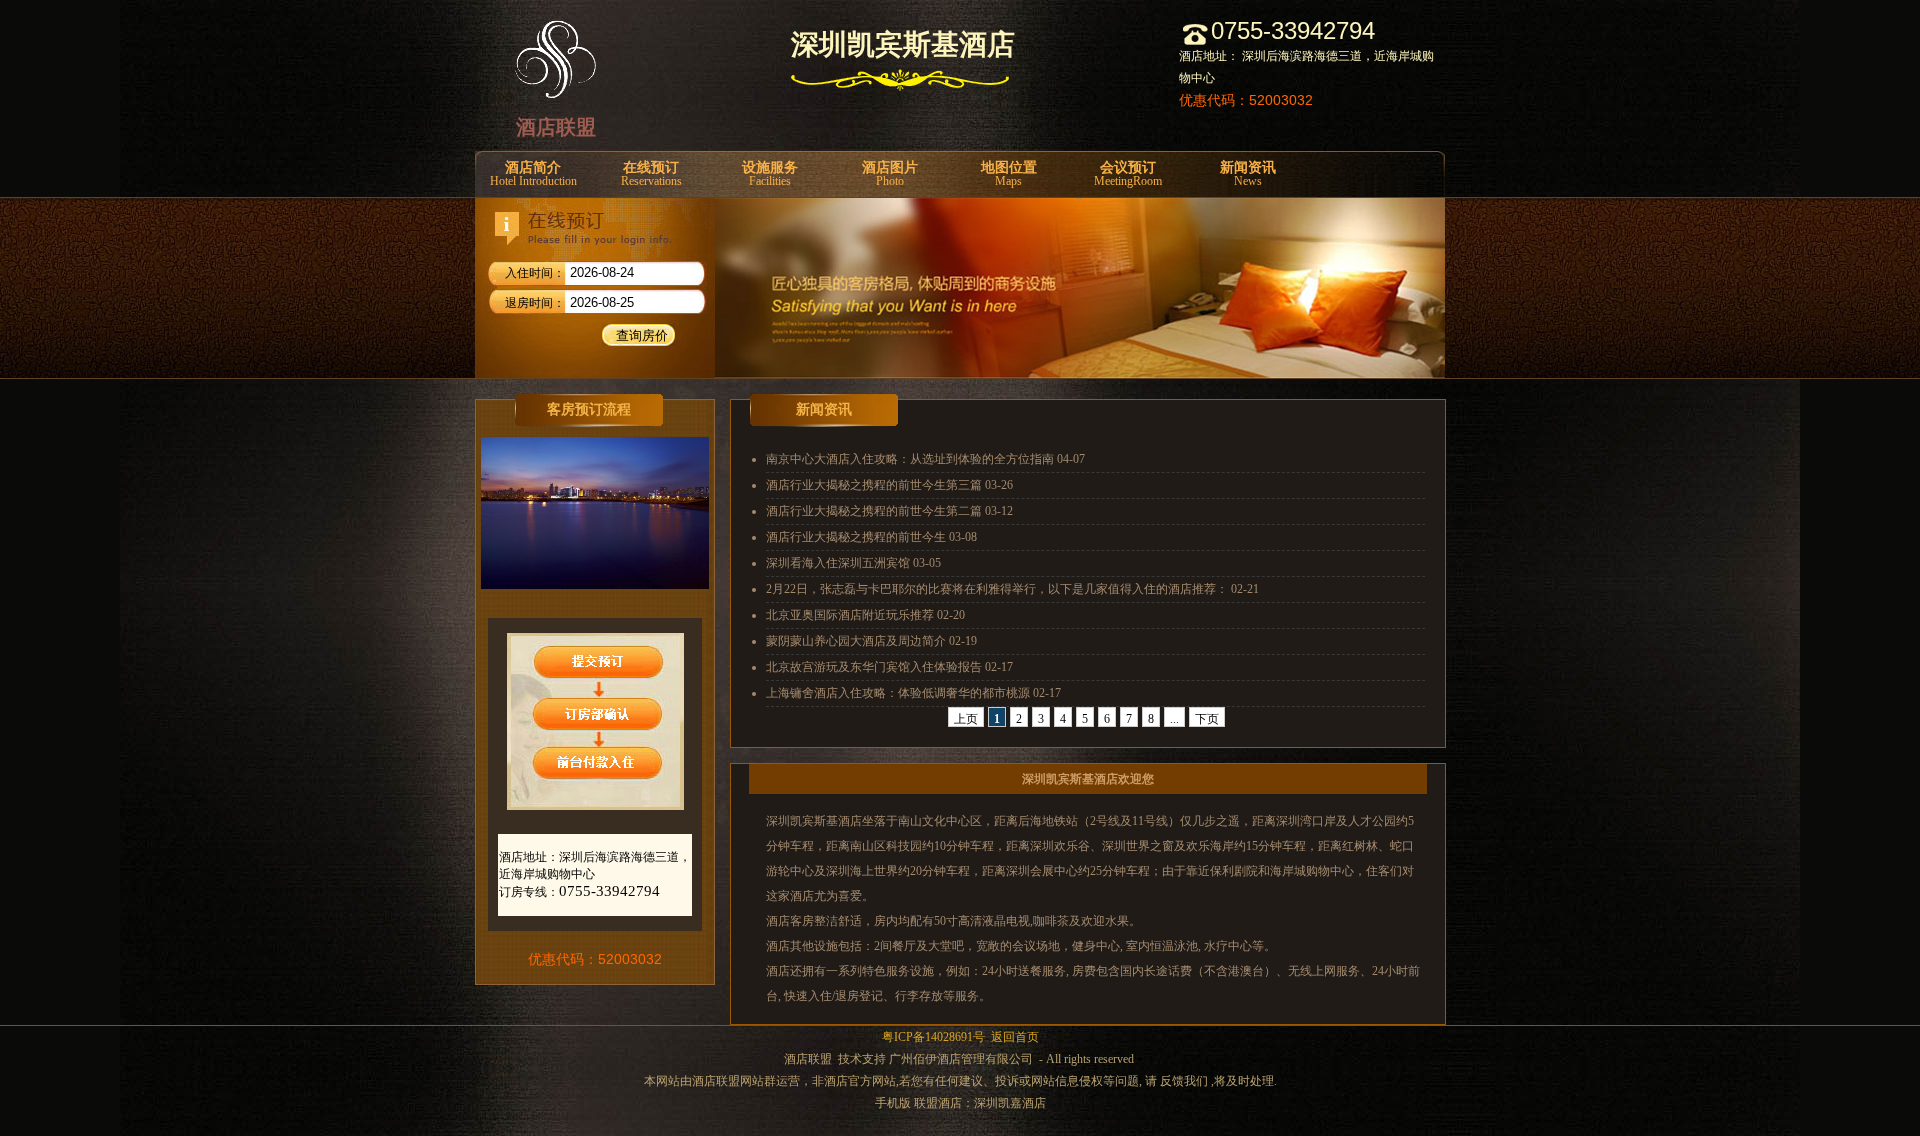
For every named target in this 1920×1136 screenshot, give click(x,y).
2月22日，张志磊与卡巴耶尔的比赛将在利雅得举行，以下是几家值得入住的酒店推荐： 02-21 (1012, 589)
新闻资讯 (1248, 174)
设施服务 (770, 174)
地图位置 (1009, 174)
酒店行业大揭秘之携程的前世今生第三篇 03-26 (889, 485)
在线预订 (651, 174)
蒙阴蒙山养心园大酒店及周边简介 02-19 (871, 641)
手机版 (893, 1103)
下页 (1207, 719)
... (1174, 719)
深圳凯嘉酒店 (1010, 1103)
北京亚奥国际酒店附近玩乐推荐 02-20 (865, 615)
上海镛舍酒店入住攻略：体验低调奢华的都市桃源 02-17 (913, 693)
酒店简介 (533, 174)
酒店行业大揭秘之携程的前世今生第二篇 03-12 (889, 511)
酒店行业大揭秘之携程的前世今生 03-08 (871, 537)
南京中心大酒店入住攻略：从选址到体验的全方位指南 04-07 (925, 459)
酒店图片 (890, 174)
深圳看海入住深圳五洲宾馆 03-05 (853, 563)
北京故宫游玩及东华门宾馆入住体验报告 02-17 (889, 667)
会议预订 (1128, 174)
